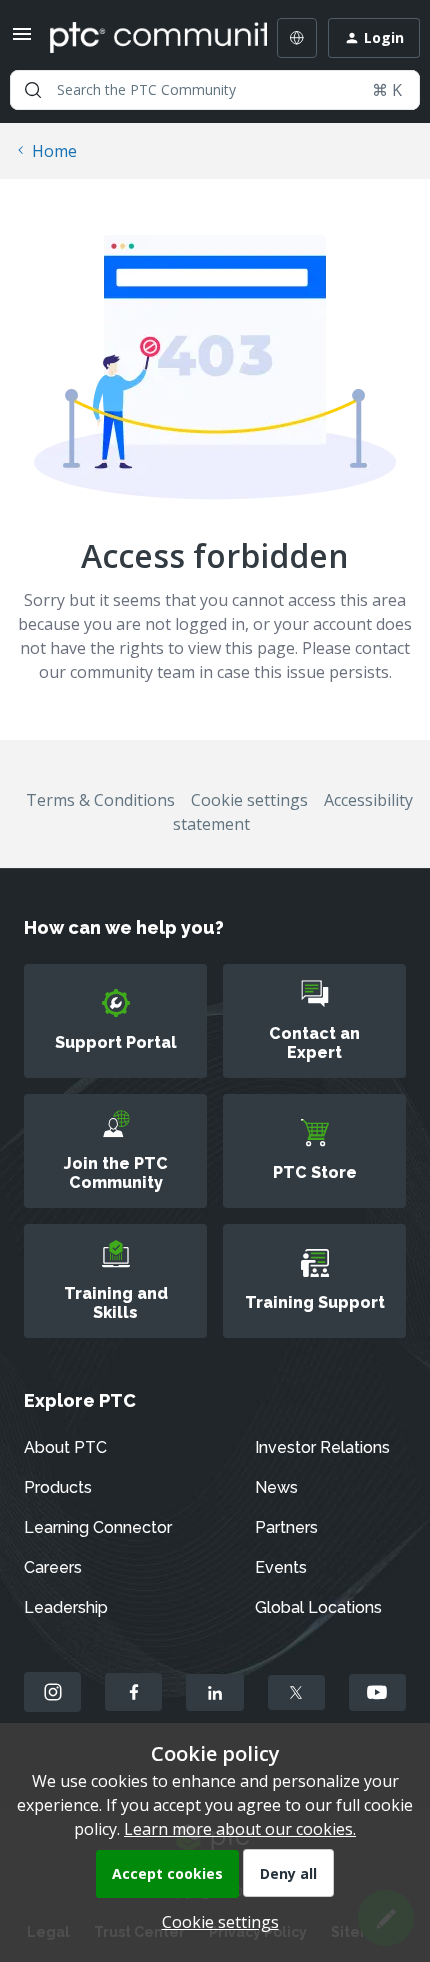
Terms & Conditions (100, 800)
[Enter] (33, 90)
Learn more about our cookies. (240, 1829)
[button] (22, 40)
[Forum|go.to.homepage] (144, 38)
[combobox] (215, 90)
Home (54, 151)
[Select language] (297, 38)
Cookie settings (249, 800)
